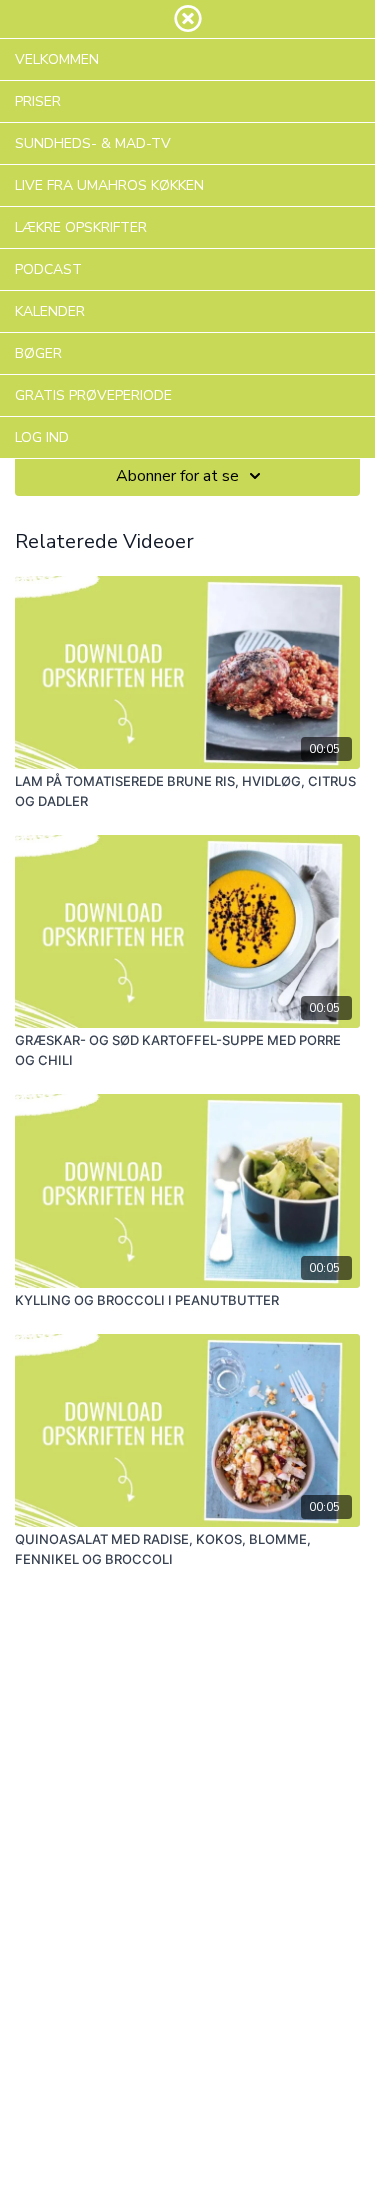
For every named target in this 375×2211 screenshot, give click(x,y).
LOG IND (42, 437)
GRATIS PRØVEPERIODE (93, 395)
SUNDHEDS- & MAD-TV (93, 143)
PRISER (38, 101)
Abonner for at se (177, 476)
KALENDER (50, 311)
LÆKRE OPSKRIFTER (81, 227)
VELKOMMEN (57, 59)
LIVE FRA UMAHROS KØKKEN (109, 185)
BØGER (38, 353)
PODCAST (48, 269)
